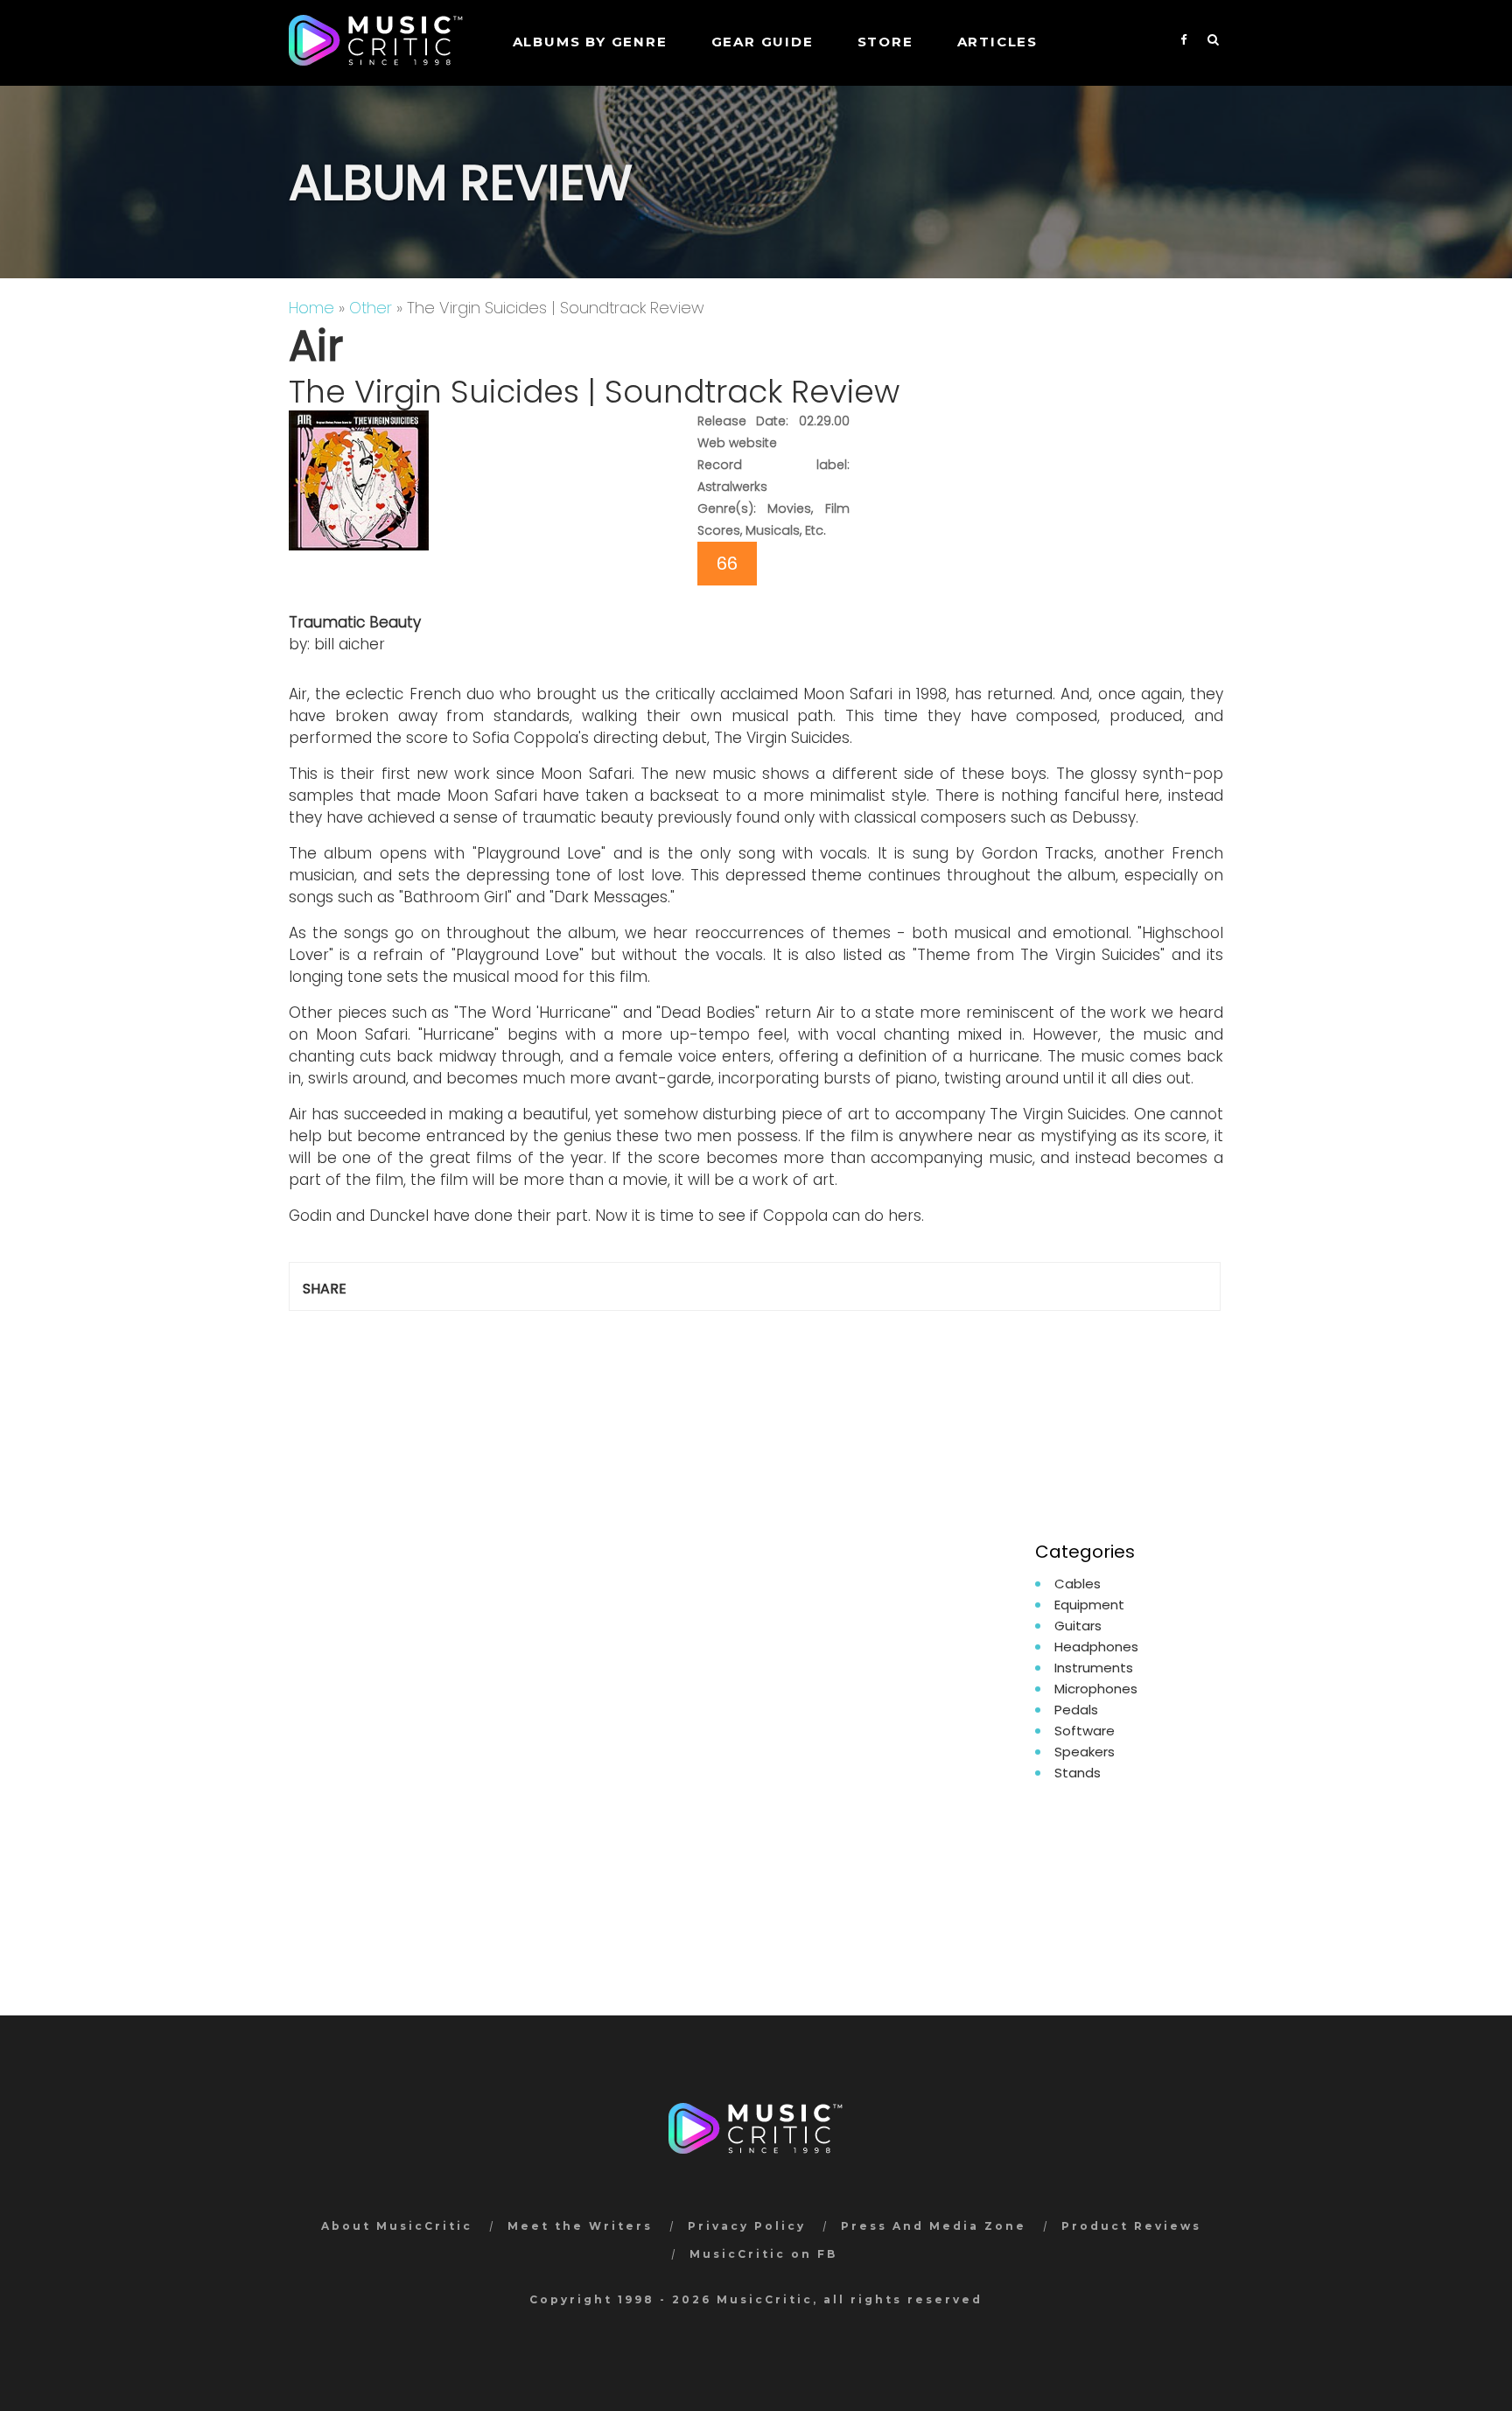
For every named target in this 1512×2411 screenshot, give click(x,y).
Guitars (1078, 1626)
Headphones (1096, 1647)
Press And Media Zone (934, 2226)
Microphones (1096, 1689)
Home (311, 308)
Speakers (1085, 1752)
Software (1085, 1731)
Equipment (1089, 1605)
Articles (997, 42)
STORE (885, 42)
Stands (1078, 1773)
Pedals (1076, 1710)
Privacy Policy (747, 2226)
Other (371, 308)
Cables (1078, 1584)
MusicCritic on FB (763, 2254)
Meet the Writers (580, 2226)
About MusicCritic (397, 2226)
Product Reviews (1131, 2226)
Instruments (1094, 1668)
